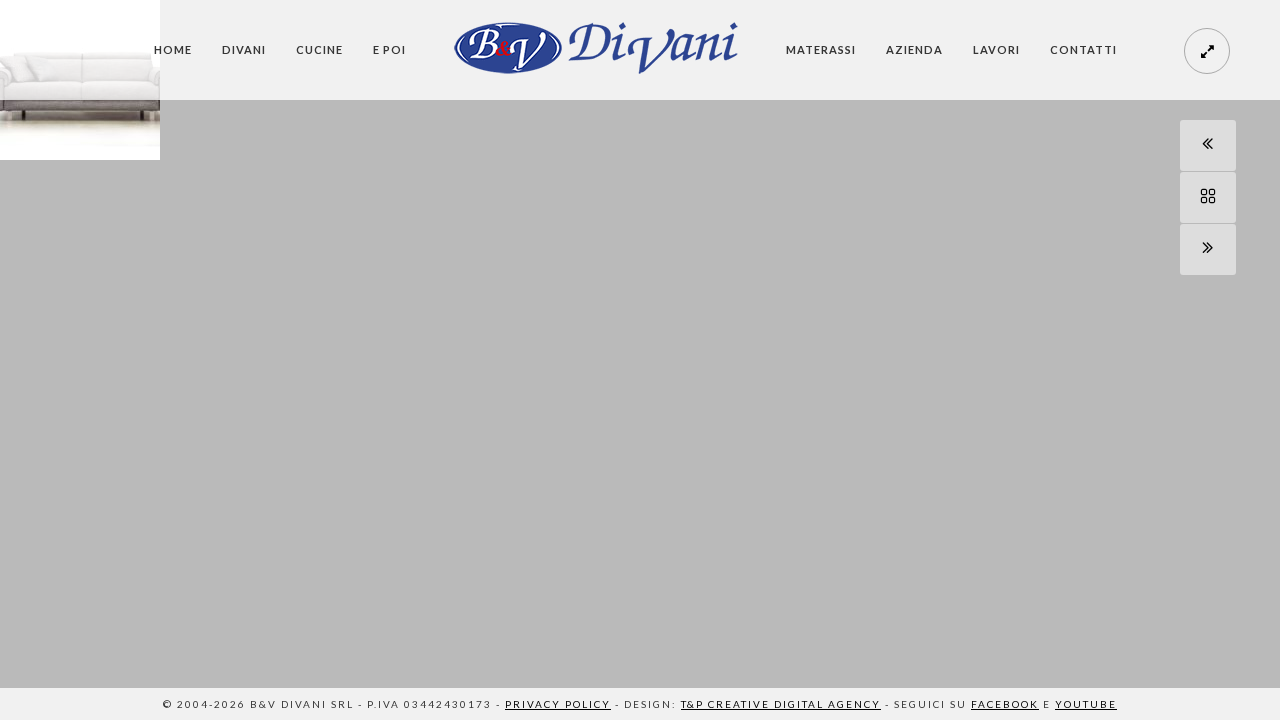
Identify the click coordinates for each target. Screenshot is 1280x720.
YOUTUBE (1086, 704)
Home (173, 49)
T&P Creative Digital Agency (781, 704)
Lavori (996, 49)
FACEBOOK (1005, 704)
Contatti (1083, 49)
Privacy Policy (558, 704)
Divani (244, 49)
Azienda (914, 49)
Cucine (319, 49)
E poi (389, 49)
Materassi (821, 49)
